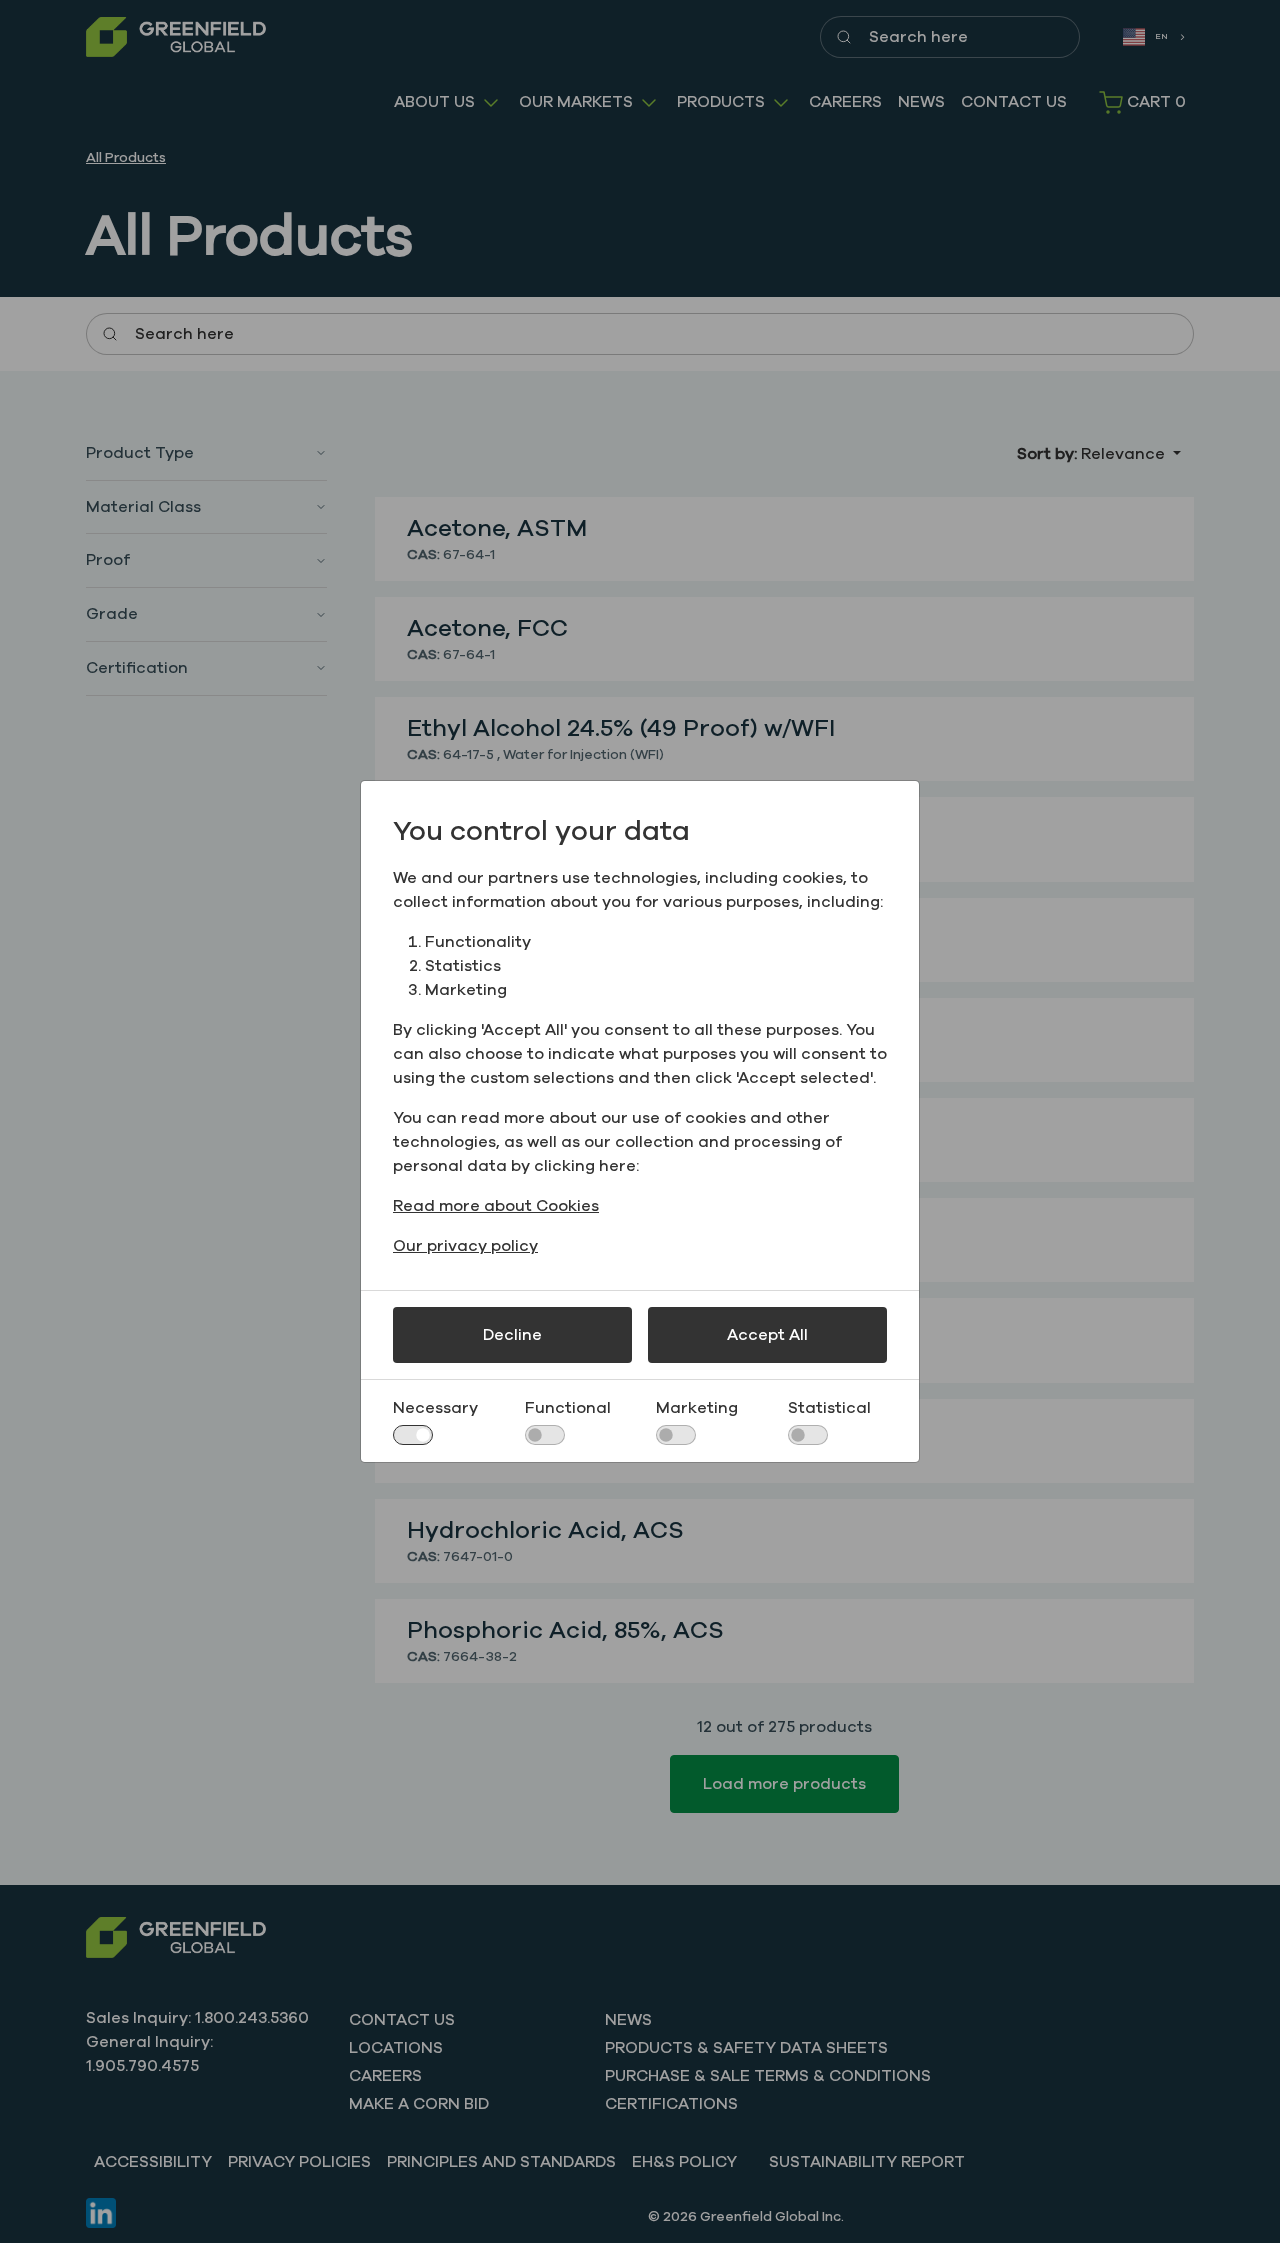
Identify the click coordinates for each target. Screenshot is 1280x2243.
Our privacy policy (465, 1246)
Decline (512, 1335)
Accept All (767, 1335)
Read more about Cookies (496, 1206)
